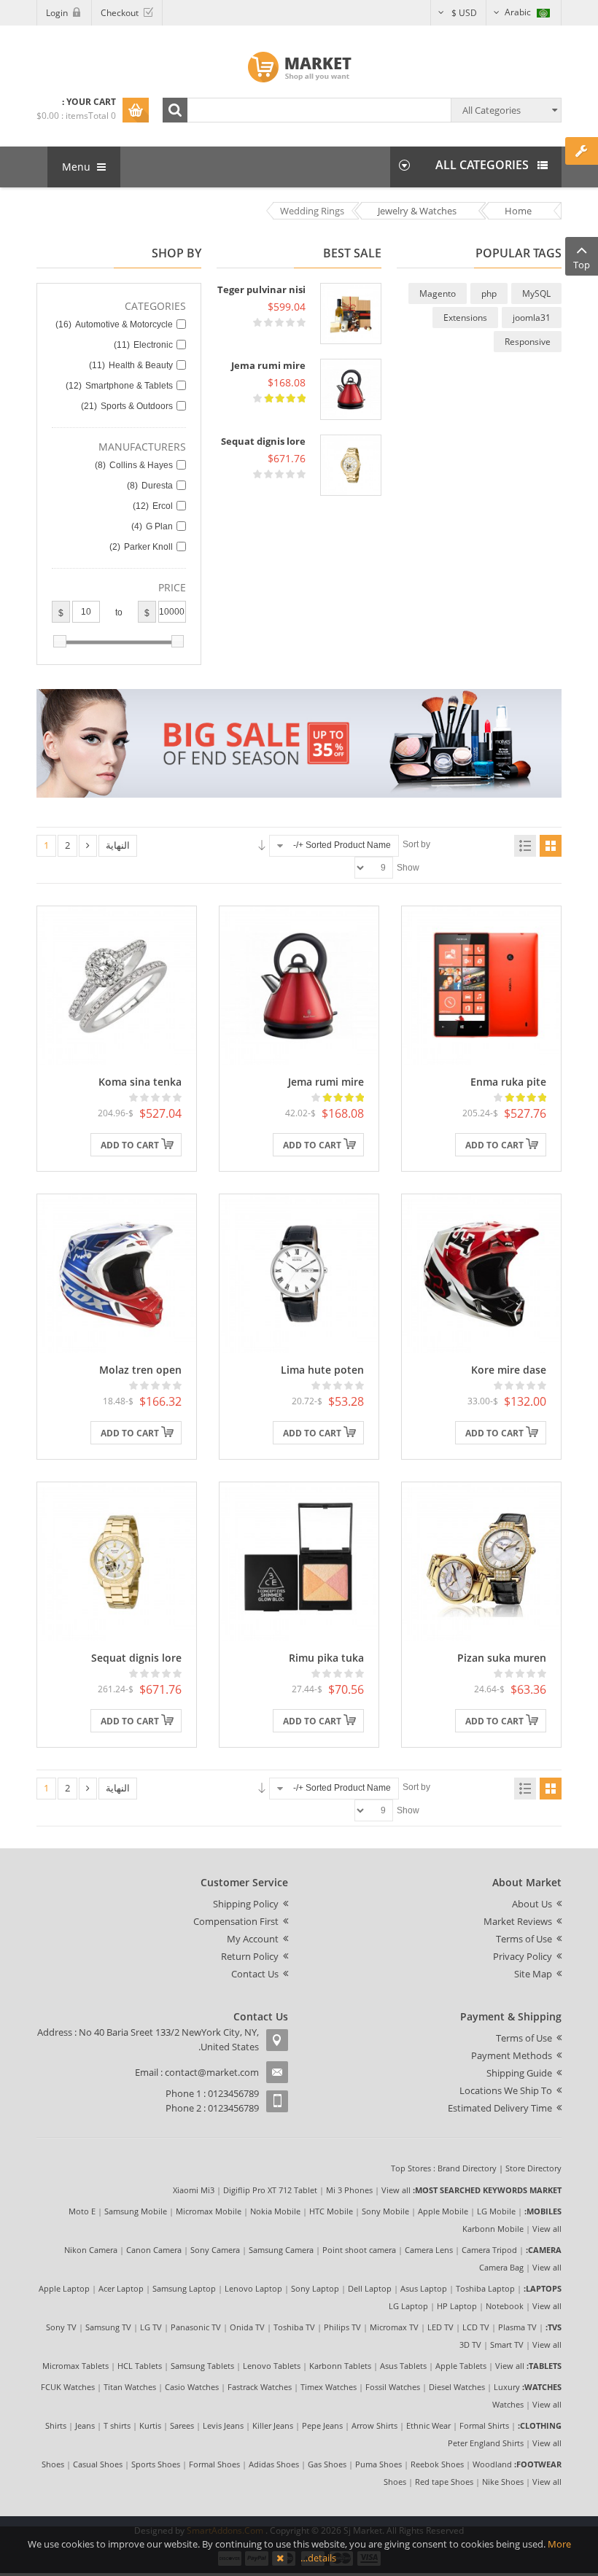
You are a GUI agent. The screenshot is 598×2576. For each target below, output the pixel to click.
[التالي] (88, 846)
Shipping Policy (246, 1904)
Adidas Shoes (274, 2464)
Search (175, 110)
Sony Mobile (385, 2211)
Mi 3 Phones (349, 2190)
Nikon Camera (91, 2250)
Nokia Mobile (275, 2211)
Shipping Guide (519, 2073)
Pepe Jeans (322, 2425)
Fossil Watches (393, 2387)
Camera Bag (501, 2267)
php (489, 293)
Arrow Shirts (374, 2425)
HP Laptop (457, 2306)
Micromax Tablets (75, 2366)
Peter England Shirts (486, 2443)
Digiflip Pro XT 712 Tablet (270, 2190)
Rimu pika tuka (326, 1658)
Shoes (53, 2464)
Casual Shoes (98, 2464)
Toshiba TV (294, 2327)
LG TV (151, 2327)
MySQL (536, 293)
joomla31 (532, 318)
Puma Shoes (378, 2464)
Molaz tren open (140, 1370)
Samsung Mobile (136, 2211)
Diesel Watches (457, 2387)
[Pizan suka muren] (481, 1560)
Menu (78, 167)
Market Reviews (518, 1921)
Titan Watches (130, 2387)
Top (582, 265)
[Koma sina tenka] (117, 984)
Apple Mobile (443, 2211)
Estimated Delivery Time (500, 2108)
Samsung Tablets (202, 2366)
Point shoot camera (359, 2250)
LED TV (440, 2327)
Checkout (120, 13)
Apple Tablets (461, 2366)
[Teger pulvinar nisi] (351, 314)
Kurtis (150, 2425)
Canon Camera (154, 2250)
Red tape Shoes (444, 2482)
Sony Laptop (315, 2288)
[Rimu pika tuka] (299, 1560)
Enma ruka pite (508, 1082)
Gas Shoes (327, 2464)
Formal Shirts (484, 2425)
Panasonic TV (196, 2327)
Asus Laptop (424, 2288)
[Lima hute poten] (299, 1272)
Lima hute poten (322, 1370)
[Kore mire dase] (481, 1272)
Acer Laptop (121, 2288)
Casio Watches (192, 2387)
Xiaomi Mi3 (194, 2190)
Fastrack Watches (260, 2387)
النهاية (118, 845)
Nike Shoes (503, 2482)
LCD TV (476, 2327)
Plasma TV (517, 2327)
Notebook (505, 2306)
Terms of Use (524, 1939)
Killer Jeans (273, 2425)
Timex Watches (329, 2387)
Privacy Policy (523, 1956)
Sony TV (61, 2327)
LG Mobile (496, 2211)
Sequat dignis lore (263, 441)
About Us (532, 1904)
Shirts (56, 2425)
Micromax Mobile (209, 2211)
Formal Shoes (214, 2464)
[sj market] (299, 67)
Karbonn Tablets (340, 2366)
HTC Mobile (331, 2211)
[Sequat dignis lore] (351, 465)
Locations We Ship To (506, 2090)
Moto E (82, 2211)
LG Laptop (408, 2306)
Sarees (182, 2425)
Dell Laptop (370, 2288)
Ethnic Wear (428, 2425)
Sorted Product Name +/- (342, 845)
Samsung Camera (281, 2250)
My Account (253, 1939)
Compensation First (236, 1921)
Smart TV (507, 2345)
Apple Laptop (64, 2288)
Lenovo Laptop (253, 2288)
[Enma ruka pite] (481, 984)
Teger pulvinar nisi (261, 289)
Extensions (465, 318)
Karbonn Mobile (493, 2229)
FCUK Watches (68, 2387)
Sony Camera (215, 2250)
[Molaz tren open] (117, 1272)
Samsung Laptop (184, 2288)
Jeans (85, 2425)
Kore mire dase (509, 1370)
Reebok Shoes (437, 2464)
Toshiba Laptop (485, 2288)
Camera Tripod (489, 2250)
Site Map (533, 1974)
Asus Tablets (403, 2366)
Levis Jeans (223, 2425)
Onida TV (247, 2327)
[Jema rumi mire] (351, 389)
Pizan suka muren (502, 1658)
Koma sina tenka (140, 1082)
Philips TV (342, 2327)
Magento (438, 293)
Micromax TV (394, 2327)
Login (57, 13)
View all (396, 2190)
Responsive (528, 342)
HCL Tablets (140, 2366)
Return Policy (250, 1956)
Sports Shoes (156, 2464)
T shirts (117, 2425)
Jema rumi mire (268, 365)
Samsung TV (108, 2327)
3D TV (470, 2345)
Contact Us (255, 1974)
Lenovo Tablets (272, 2366)
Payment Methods (512, 2055)
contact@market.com (212, 2072)
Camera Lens (429, 2250)
